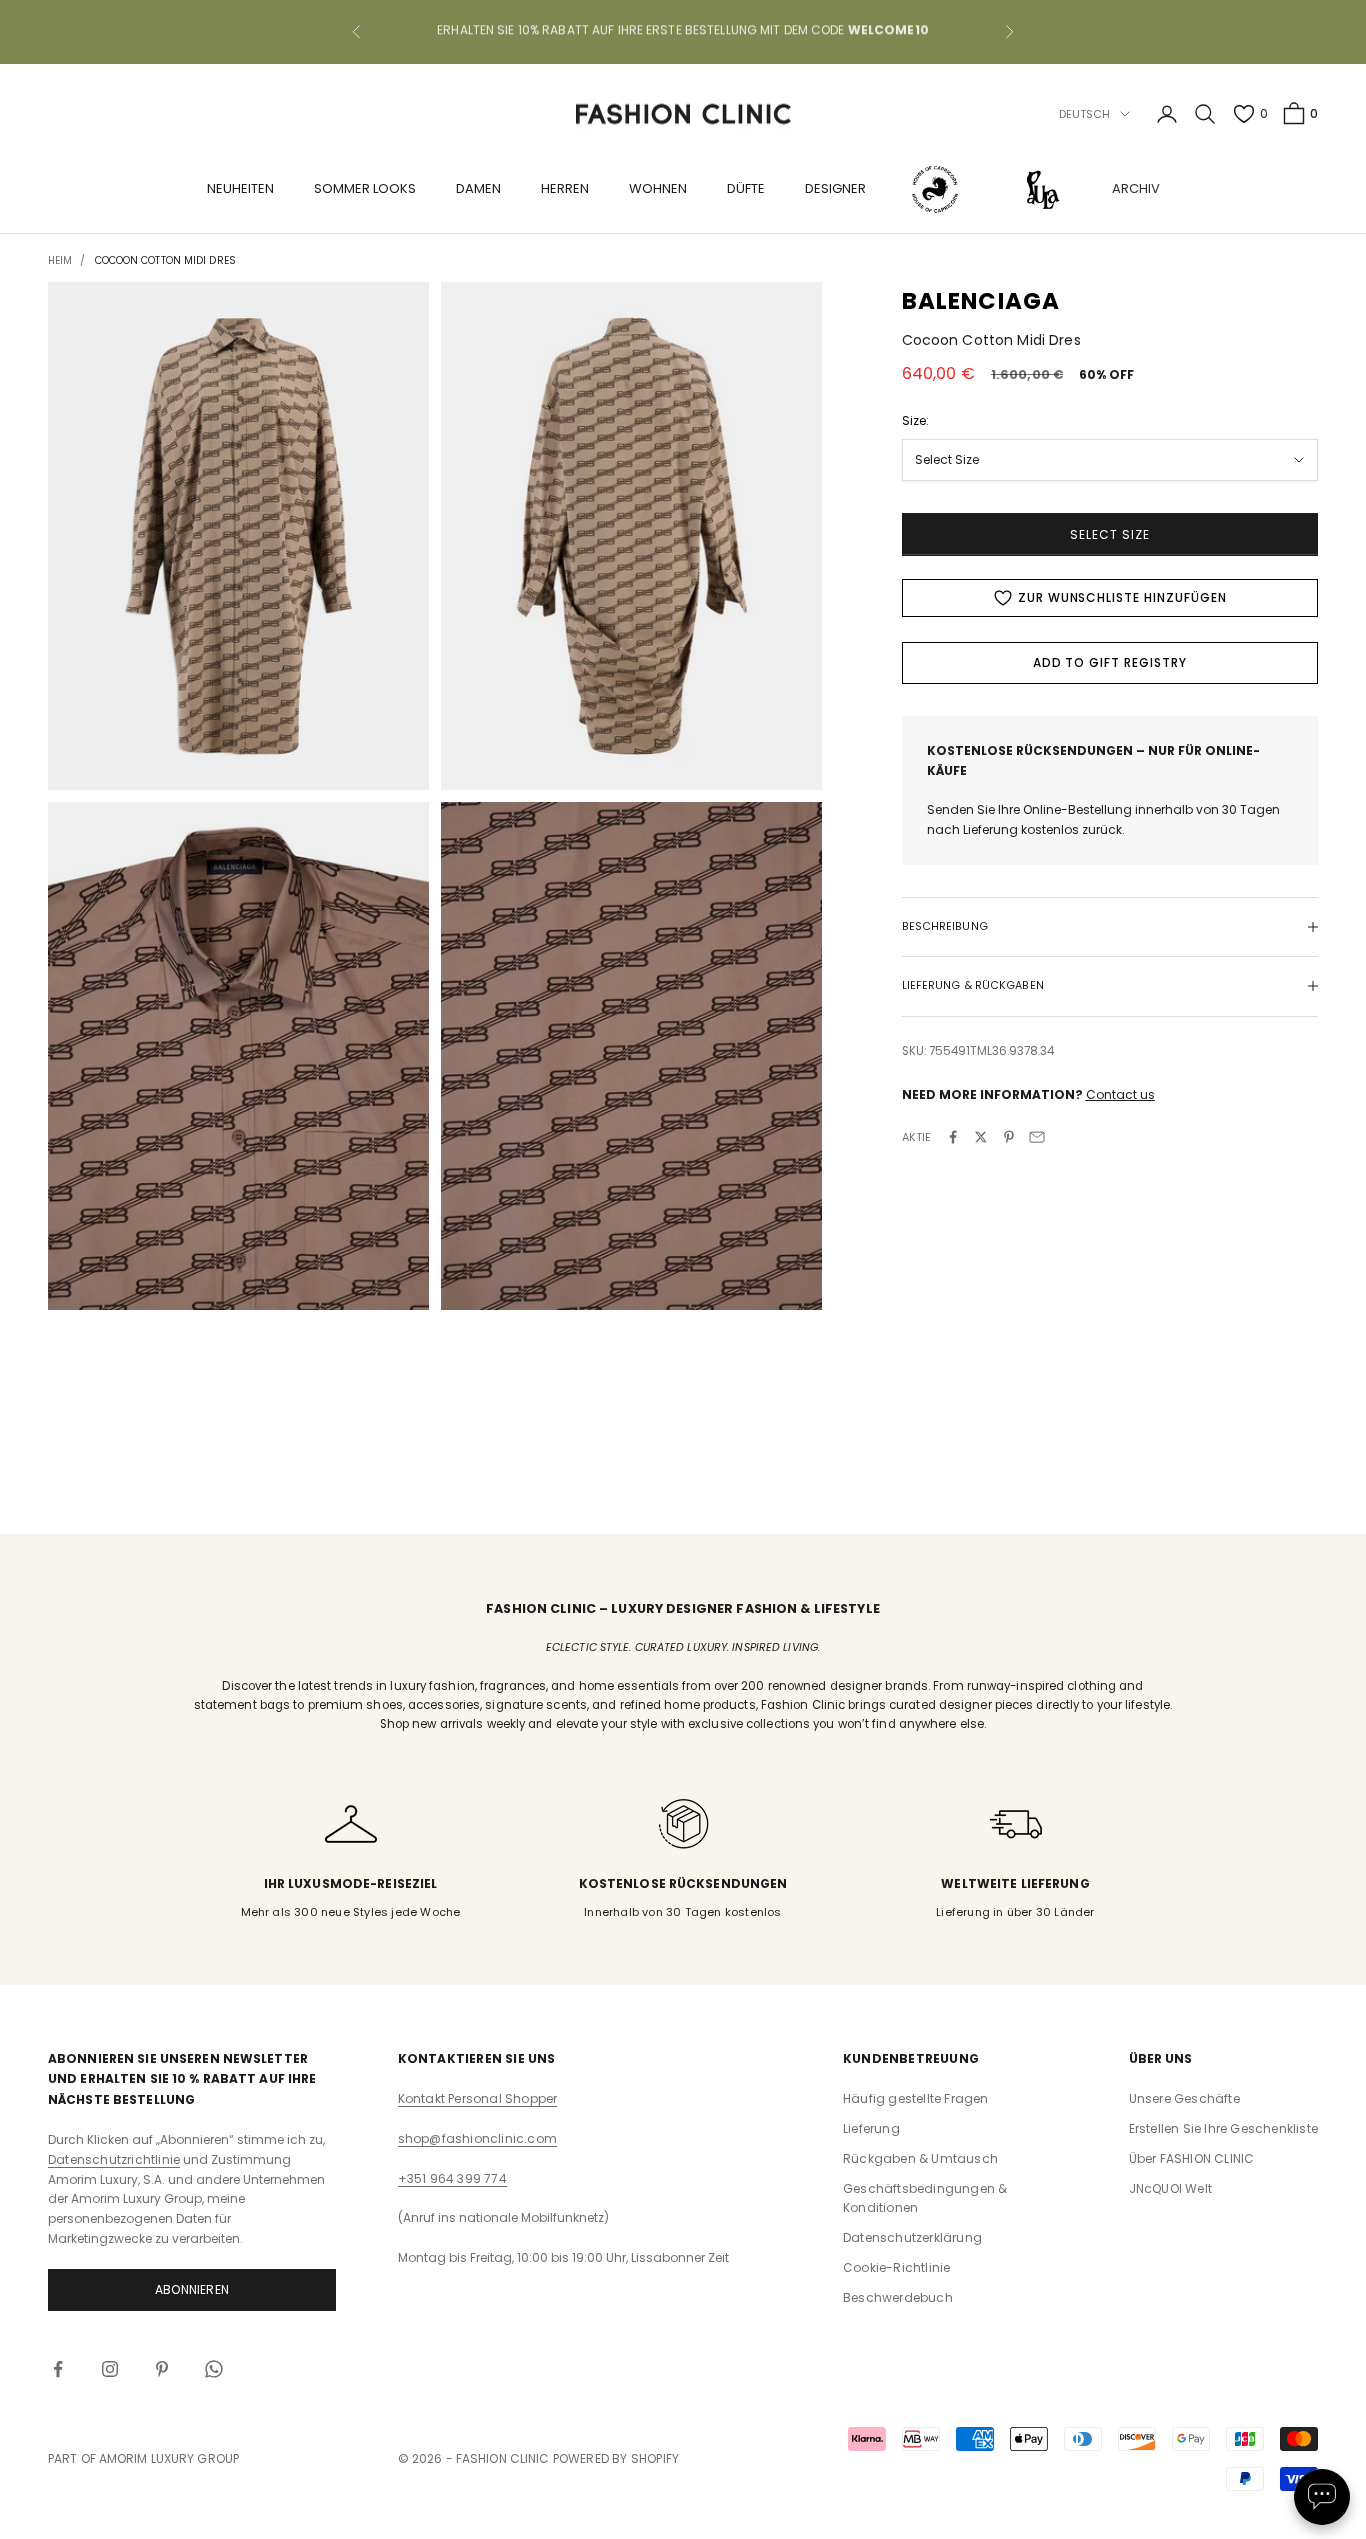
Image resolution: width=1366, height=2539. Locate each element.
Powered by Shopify (616, 2458)
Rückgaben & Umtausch (920, 2158)
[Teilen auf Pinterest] (1009, 1137)
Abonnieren (192, 2289)
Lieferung (871, 2128)
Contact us (1120, 1094)
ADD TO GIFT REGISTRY (1110, 662)
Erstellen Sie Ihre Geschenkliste (1223, 2128)
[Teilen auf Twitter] (981, 1137)
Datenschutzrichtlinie (114, 2159)
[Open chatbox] (1322, 2497)
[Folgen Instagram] (110, 2369)
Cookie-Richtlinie (896, 2267)
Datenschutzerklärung (912, 2237)
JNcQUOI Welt (1170, 2188)
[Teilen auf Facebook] (953, 1137)
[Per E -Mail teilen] (1037, 1137)
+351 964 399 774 (452, 2178)
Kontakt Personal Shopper (478, 2098)
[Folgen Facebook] (58, 2369)
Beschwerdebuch (898, 2297)
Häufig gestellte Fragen (916, 2098)
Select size (1110, 534)
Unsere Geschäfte (1184, 2098)
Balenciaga (981, 301)
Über (1192, 2158)
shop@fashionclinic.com (477, 2138)
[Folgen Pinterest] (162, 2369)
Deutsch (1085, 114)
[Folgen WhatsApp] (214, 2369)
